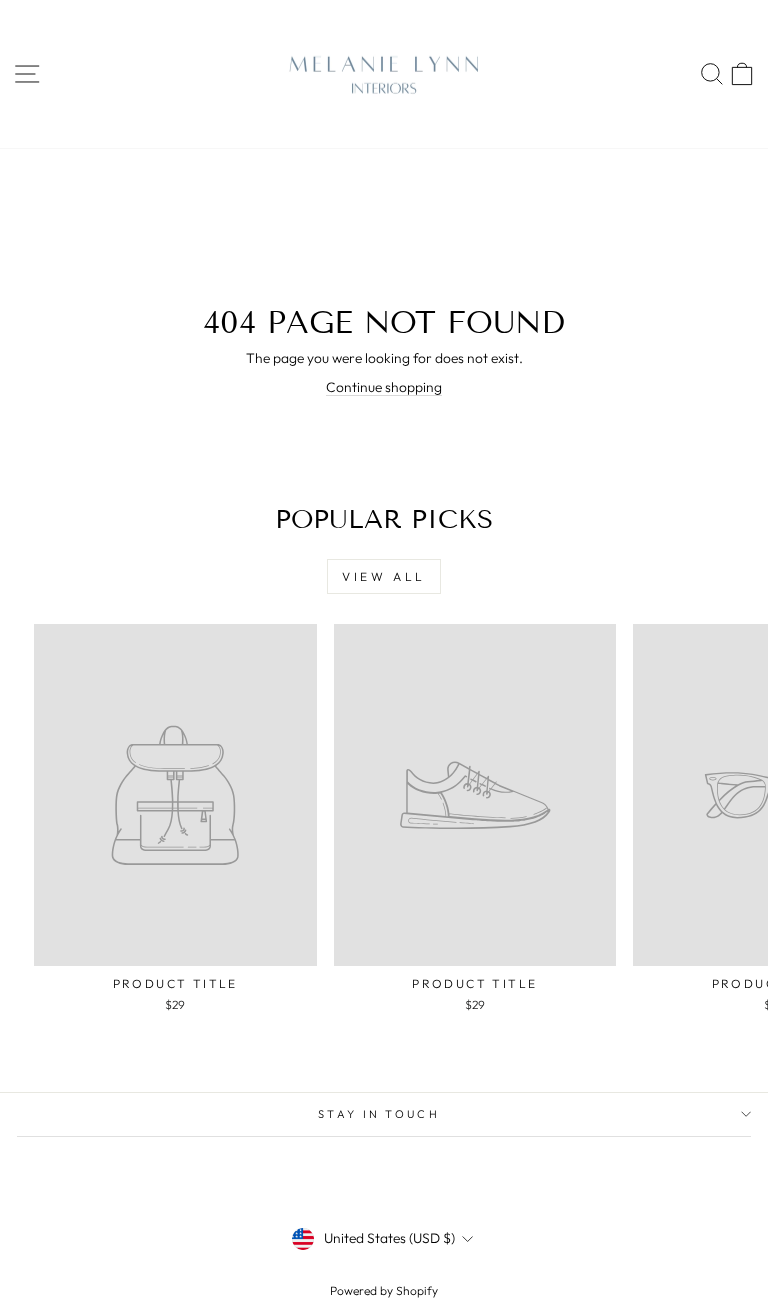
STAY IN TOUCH (379, 1114)
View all (384, 576)
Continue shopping (384, 387)
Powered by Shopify (384, 1290)
